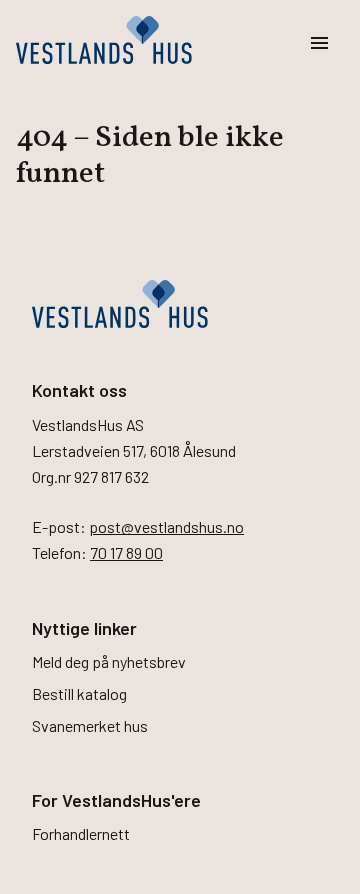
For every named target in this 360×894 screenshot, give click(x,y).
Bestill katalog (79, 693)
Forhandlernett (81, 833)
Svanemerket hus (90, 725)
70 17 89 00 (126, 552)
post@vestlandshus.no (166, 526)
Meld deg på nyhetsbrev (109, 661)
